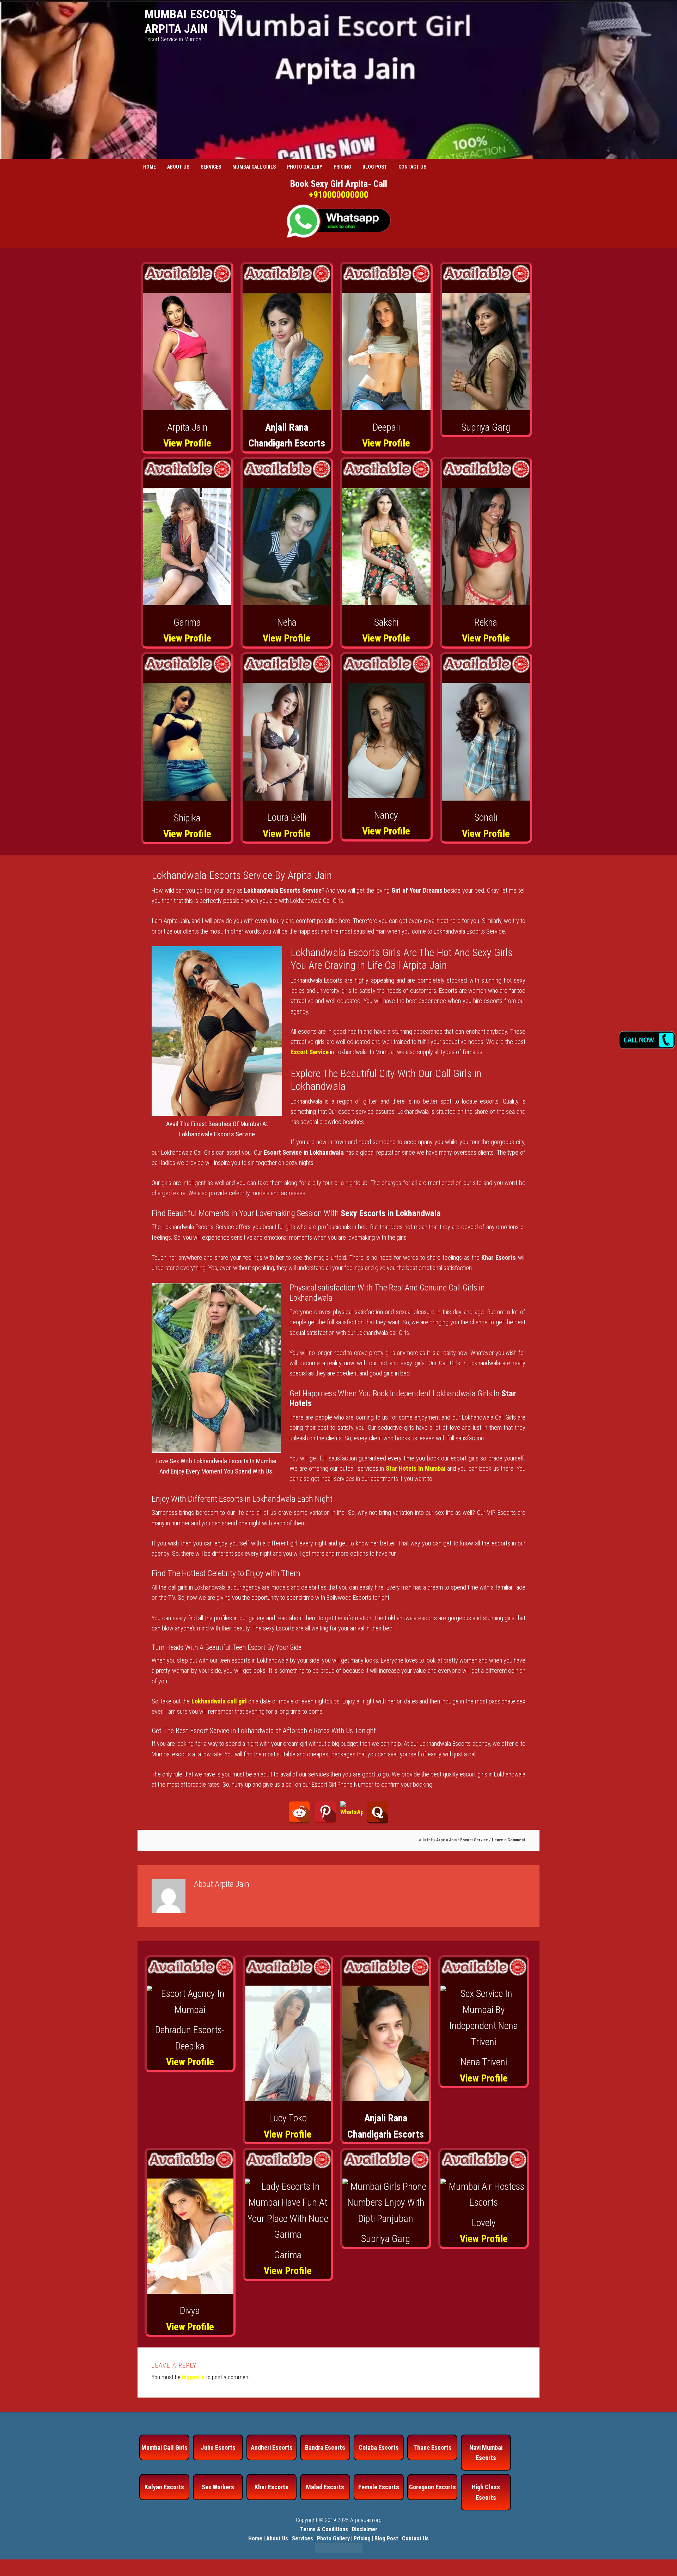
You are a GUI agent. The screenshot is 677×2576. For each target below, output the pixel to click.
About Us (277, 2538)
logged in (193, 2377)
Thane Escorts (432, 2447)
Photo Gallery (333, 2538)
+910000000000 (339, 195)
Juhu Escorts (218, 2447)
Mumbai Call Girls (164, 2447)
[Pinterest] (325, 1812)
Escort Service (474, 1840)
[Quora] (378, 1812)
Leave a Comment (509, 1840)
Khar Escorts (272, 2487)
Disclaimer (365, 2529)
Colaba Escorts (379, 2447)
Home (255, 2538)
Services (303, 2538)
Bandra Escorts (325, 2447)
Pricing (362, 2538)
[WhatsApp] (352, 1812)
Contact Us (415, 2538)
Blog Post (386, 2538)
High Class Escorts (486, 2492)
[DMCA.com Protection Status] (339, 2551)
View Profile (187, 443)
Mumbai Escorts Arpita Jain (190, 21)
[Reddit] (299, 1812)
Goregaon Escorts (432, 2487)
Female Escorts (379, 2487)
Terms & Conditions (324, 2529)
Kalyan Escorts (164, 2487)
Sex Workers (218, 2487)
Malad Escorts (325, 2487)
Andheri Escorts (272, 2447)
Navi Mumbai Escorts (486, 2453)
